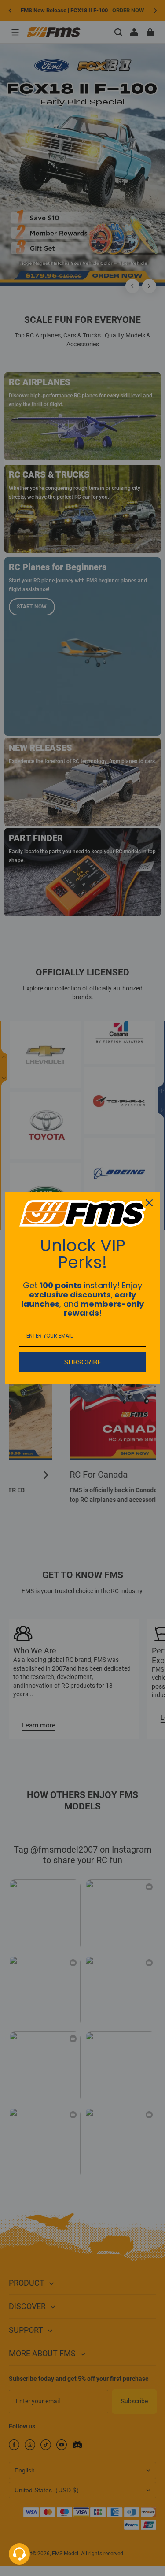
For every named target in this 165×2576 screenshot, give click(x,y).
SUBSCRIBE (83, 1362)
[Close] (149, 1203)
